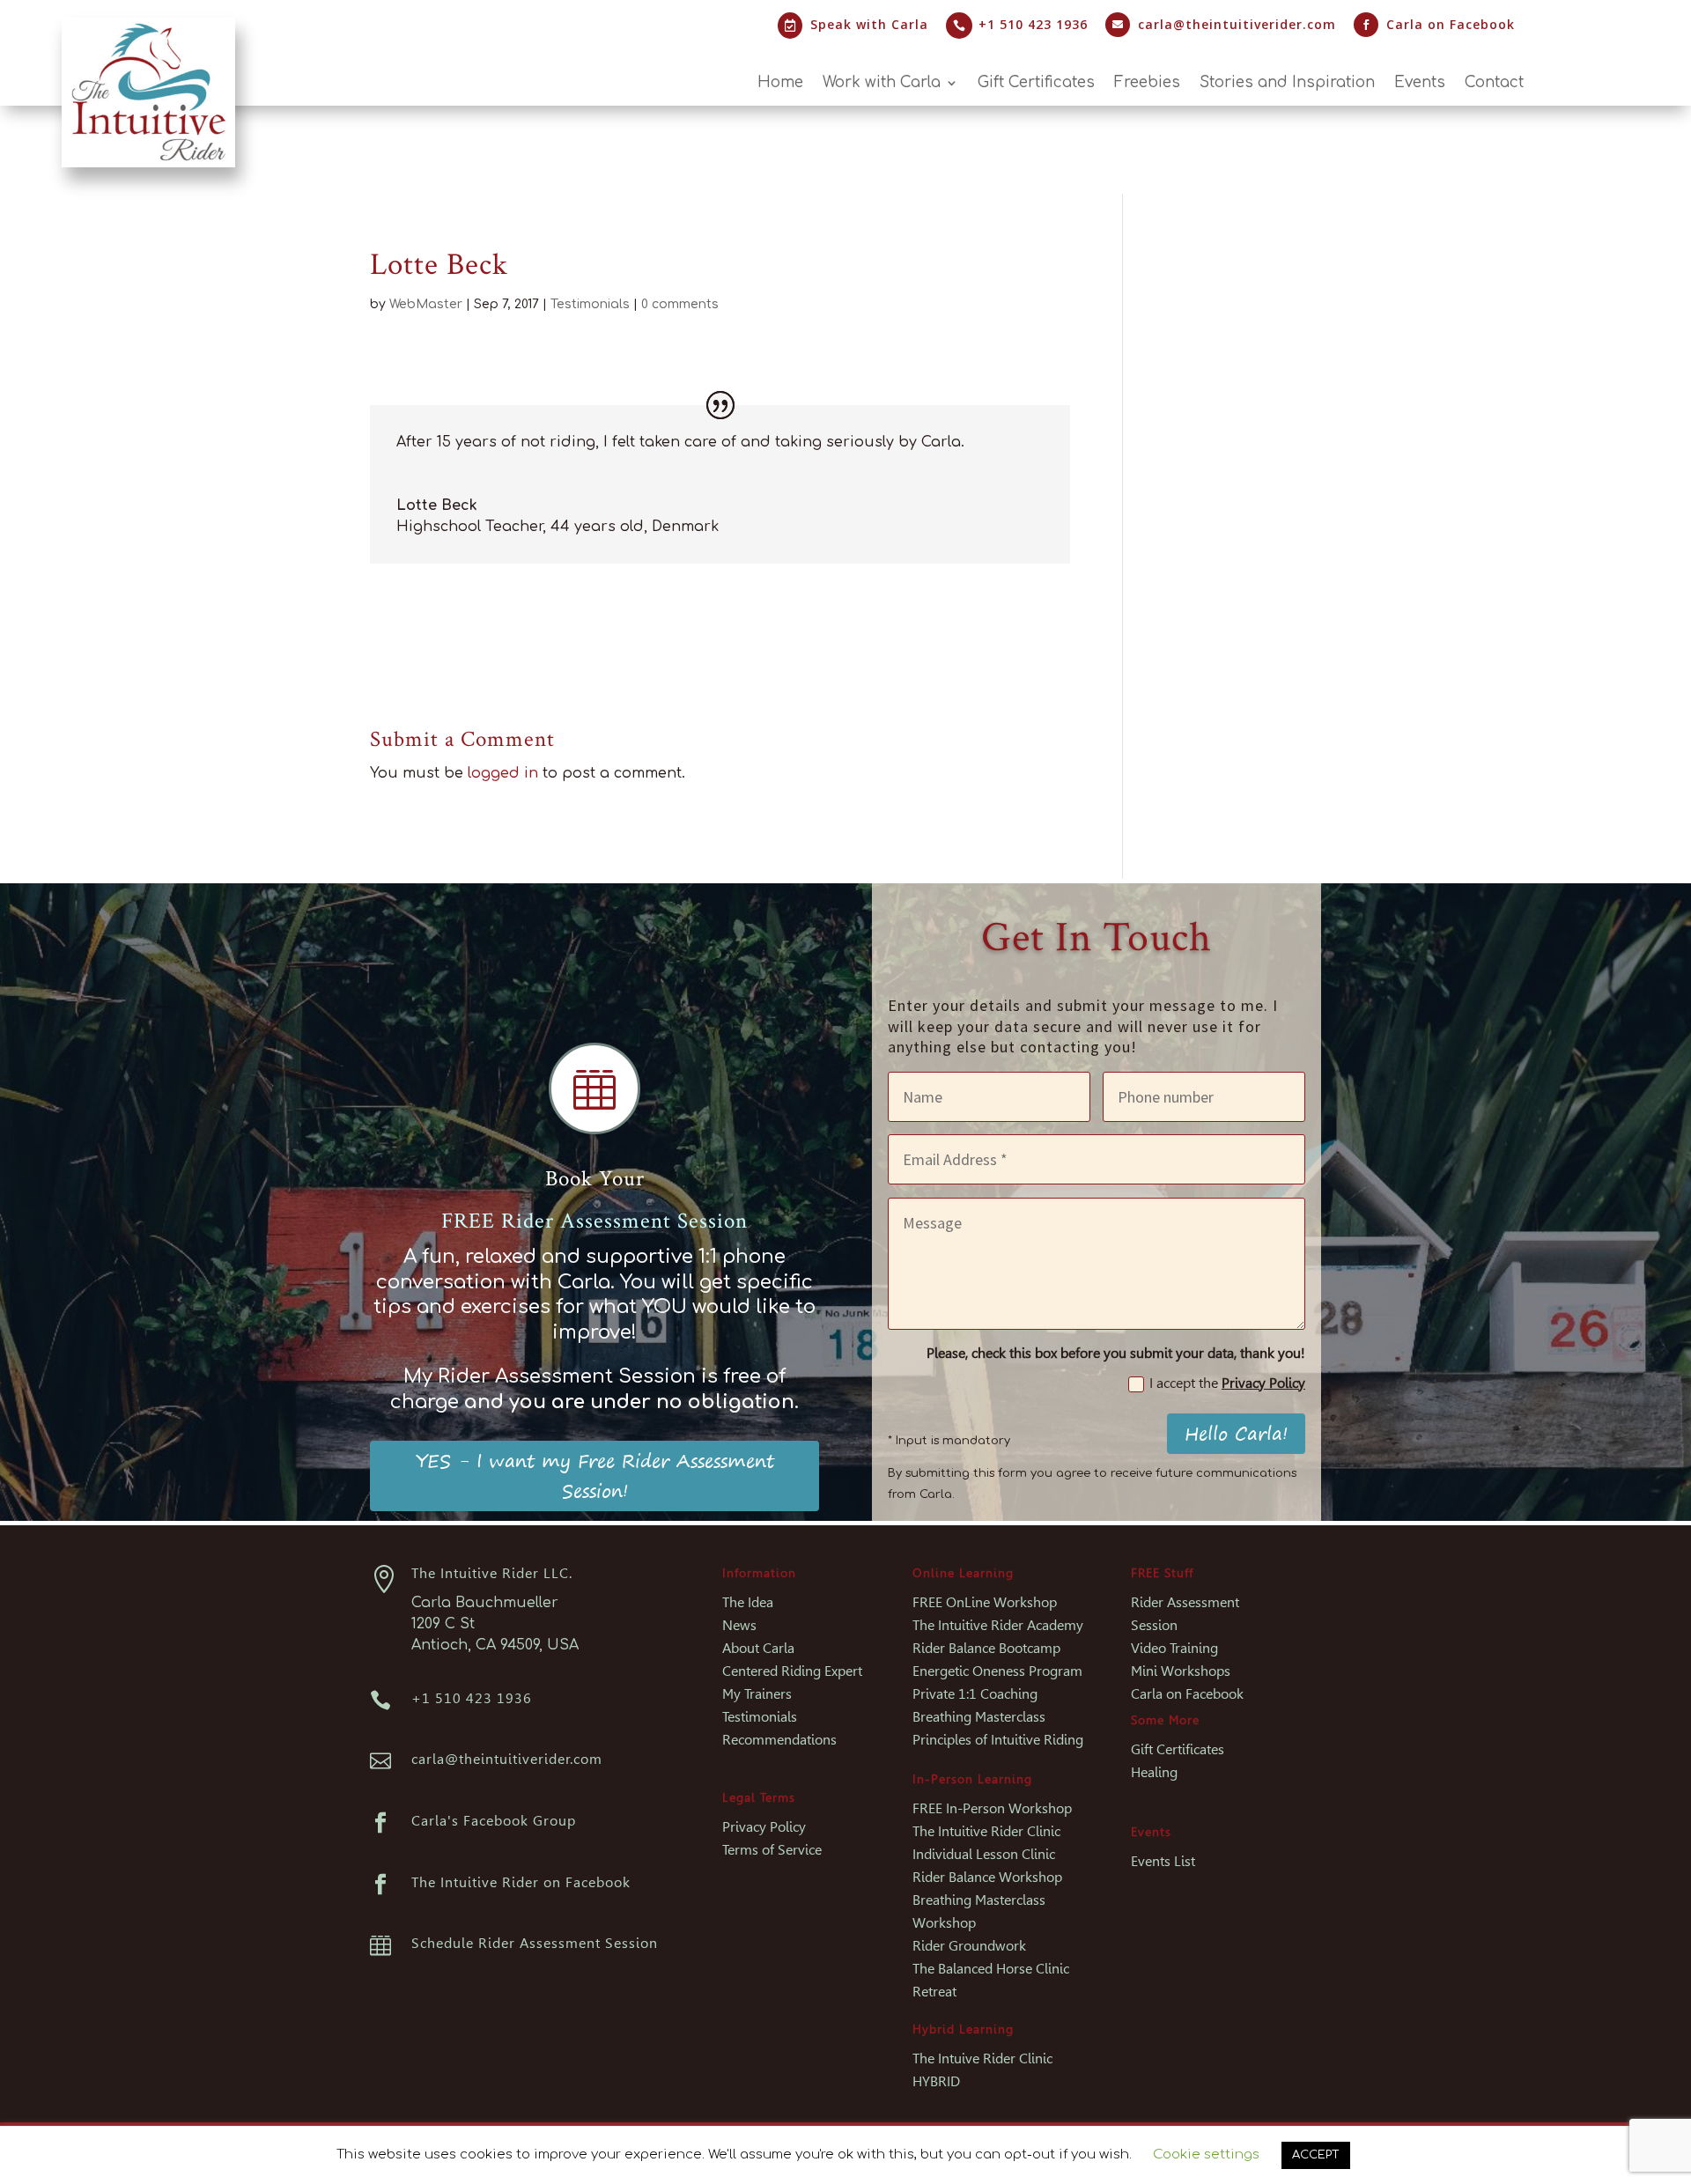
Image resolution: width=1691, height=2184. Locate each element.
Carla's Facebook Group (494, 1821)
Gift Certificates (1036, 84)
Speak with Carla (869, 24)
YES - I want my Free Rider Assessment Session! (595, 1476)
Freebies (1147, 84)
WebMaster (426, 304)
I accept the (1227, 1383)
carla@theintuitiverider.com (1237, 24)
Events (1420, 84)
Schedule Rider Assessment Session (535, 1943)
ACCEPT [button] (1316, 2155)
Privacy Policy (1263, 1383)
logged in (503, 773)
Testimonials (590, 304)
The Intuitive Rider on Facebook (521, 1882)
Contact (1494, 84)
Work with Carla (882, 84)
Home (780, 84)
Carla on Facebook (1451, 24)
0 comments (680, 304)
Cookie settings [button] (1206, 2154)
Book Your (595, 1179)
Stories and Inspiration (1287, 84)
